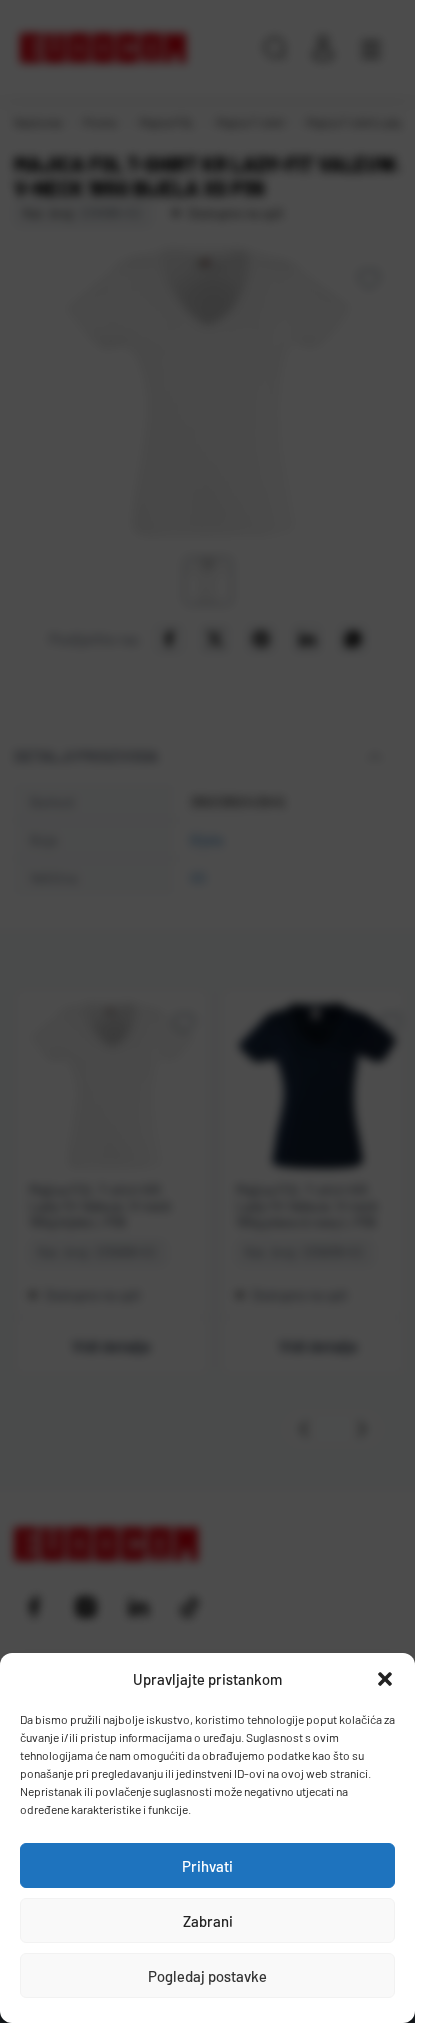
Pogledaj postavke (207, 1976)
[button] (385, 1679)
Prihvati (207, 1866)
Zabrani (208, 1921)
